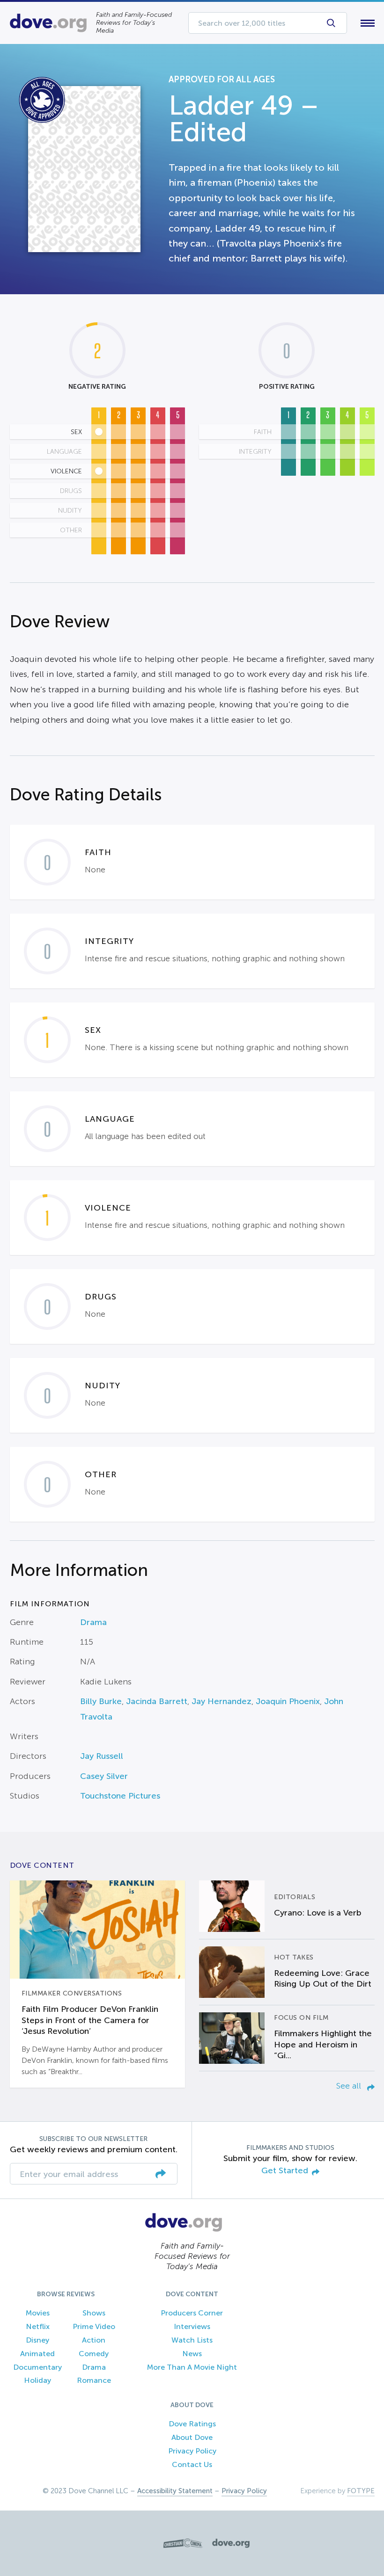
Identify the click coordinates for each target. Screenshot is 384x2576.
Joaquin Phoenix (288, 1701)
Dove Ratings (192, 2424)
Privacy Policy (192, 2451)
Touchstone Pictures (120, 1796)
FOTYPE (361, 2491)
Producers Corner (192, 2313)
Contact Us (192, 2464)
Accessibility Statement (175, 2491)
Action (94, 2340)
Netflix (38, 2326)
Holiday (37, 2380)
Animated (37, 2354)
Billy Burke (101, 1701)
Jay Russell (102, 1756)
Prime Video (94, 2326)
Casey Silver (104, 1776)
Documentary (37, 2367)
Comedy (94, 2354)
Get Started (285, 2171)
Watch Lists (192, 2340)
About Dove (192, 2437)
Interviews (192, 2326)
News (192, 2354)
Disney (37, 2340)
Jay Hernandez (222, 1701)
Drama (93, 1622)
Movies (38, 2313)
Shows (94, 2313)
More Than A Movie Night (192, 2367)
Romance (94, 2380)
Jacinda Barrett (157, 1701)
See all (350, 2086)
